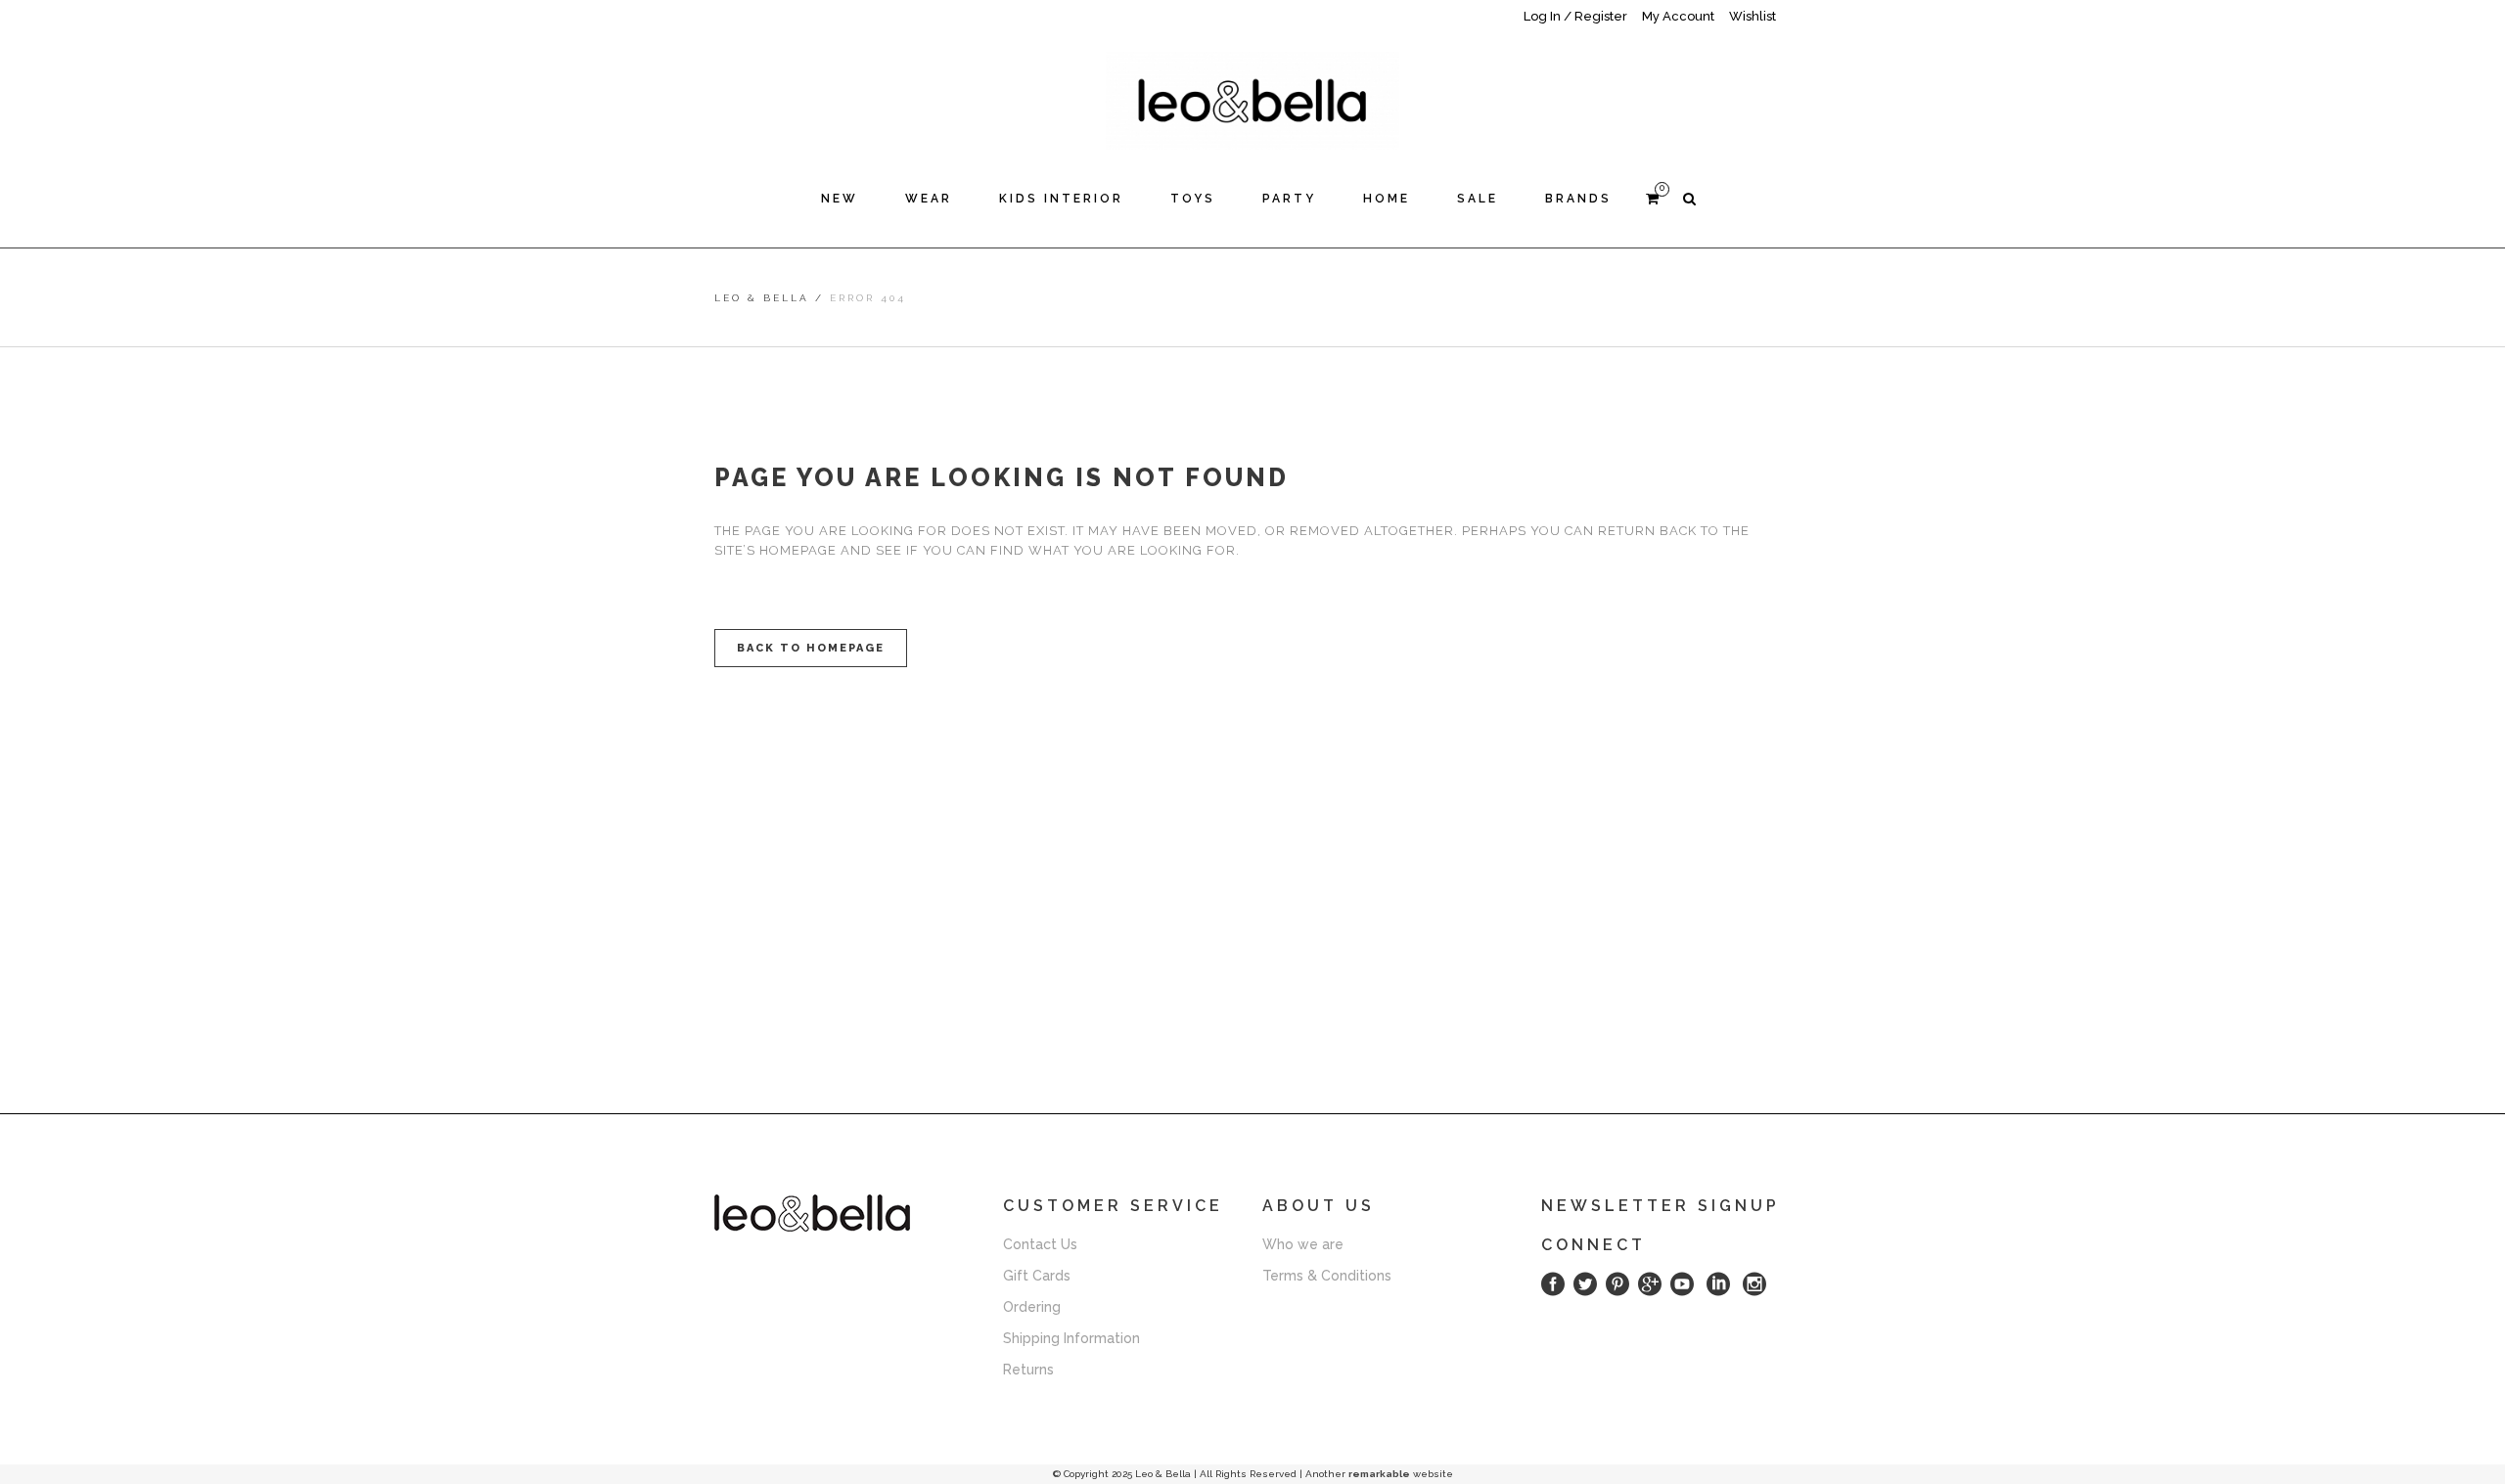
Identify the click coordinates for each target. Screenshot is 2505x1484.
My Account (1678, 16)
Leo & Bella (762, 298)
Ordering (1032, 1307)
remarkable (1379, 1474)
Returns (1028, 1370)
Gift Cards (1037, 1276)
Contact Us (1040, 1244)
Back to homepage (811, 648)
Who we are (1303, 1244)
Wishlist (1753, 16)
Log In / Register (1575, 16)
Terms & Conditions (1327, 1276)
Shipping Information (1071, 1338)
